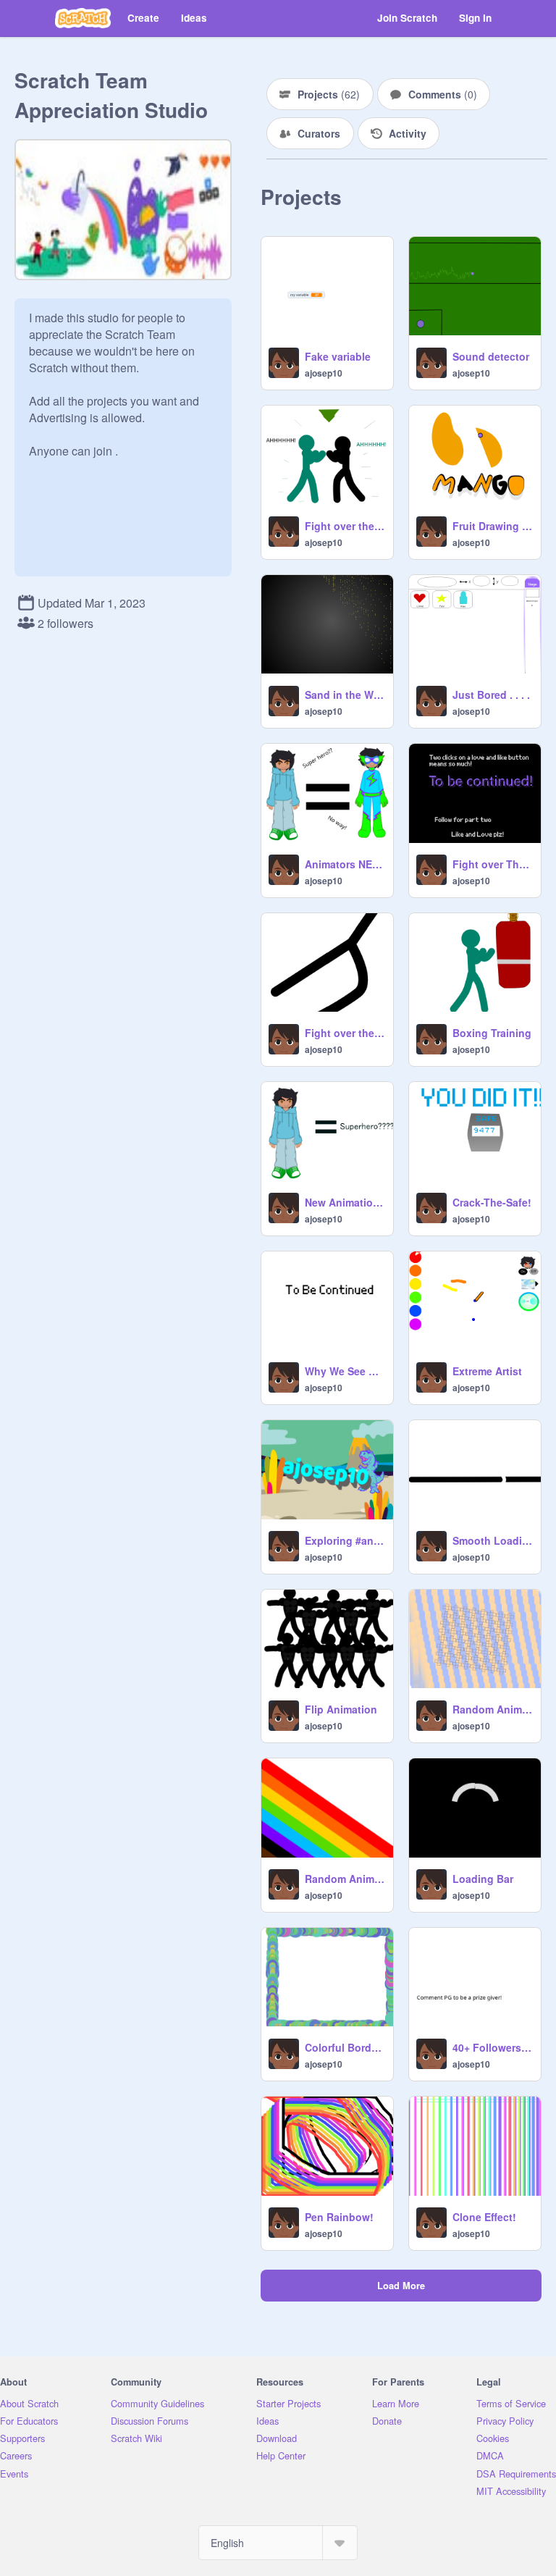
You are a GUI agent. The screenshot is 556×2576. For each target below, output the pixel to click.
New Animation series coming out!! (345, 1202)
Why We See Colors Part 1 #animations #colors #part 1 (345, 1371)
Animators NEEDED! (345, 864)
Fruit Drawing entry (492, 526)
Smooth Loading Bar (492, 1540)
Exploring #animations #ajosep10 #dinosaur (345, 1540)
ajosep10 (324, 373)
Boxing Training (492, 1033)
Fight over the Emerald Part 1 (345, 1033)
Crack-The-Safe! (492, 1202)
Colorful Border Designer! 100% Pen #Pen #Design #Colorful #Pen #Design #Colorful (345, 2047)
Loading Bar (483, 1879)
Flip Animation (341, 1709)
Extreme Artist (487, 1371)
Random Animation (492, 1709)
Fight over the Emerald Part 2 (345, 526)
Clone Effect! (484, 2217)
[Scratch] (83, 18)
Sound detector (491, 356)
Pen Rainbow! (339, 2217)
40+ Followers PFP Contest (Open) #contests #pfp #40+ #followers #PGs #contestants (492, 2047)
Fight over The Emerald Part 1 (492, 864)
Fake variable (338, 356)
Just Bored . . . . (491, 695)
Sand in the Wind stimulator (345, 695)
